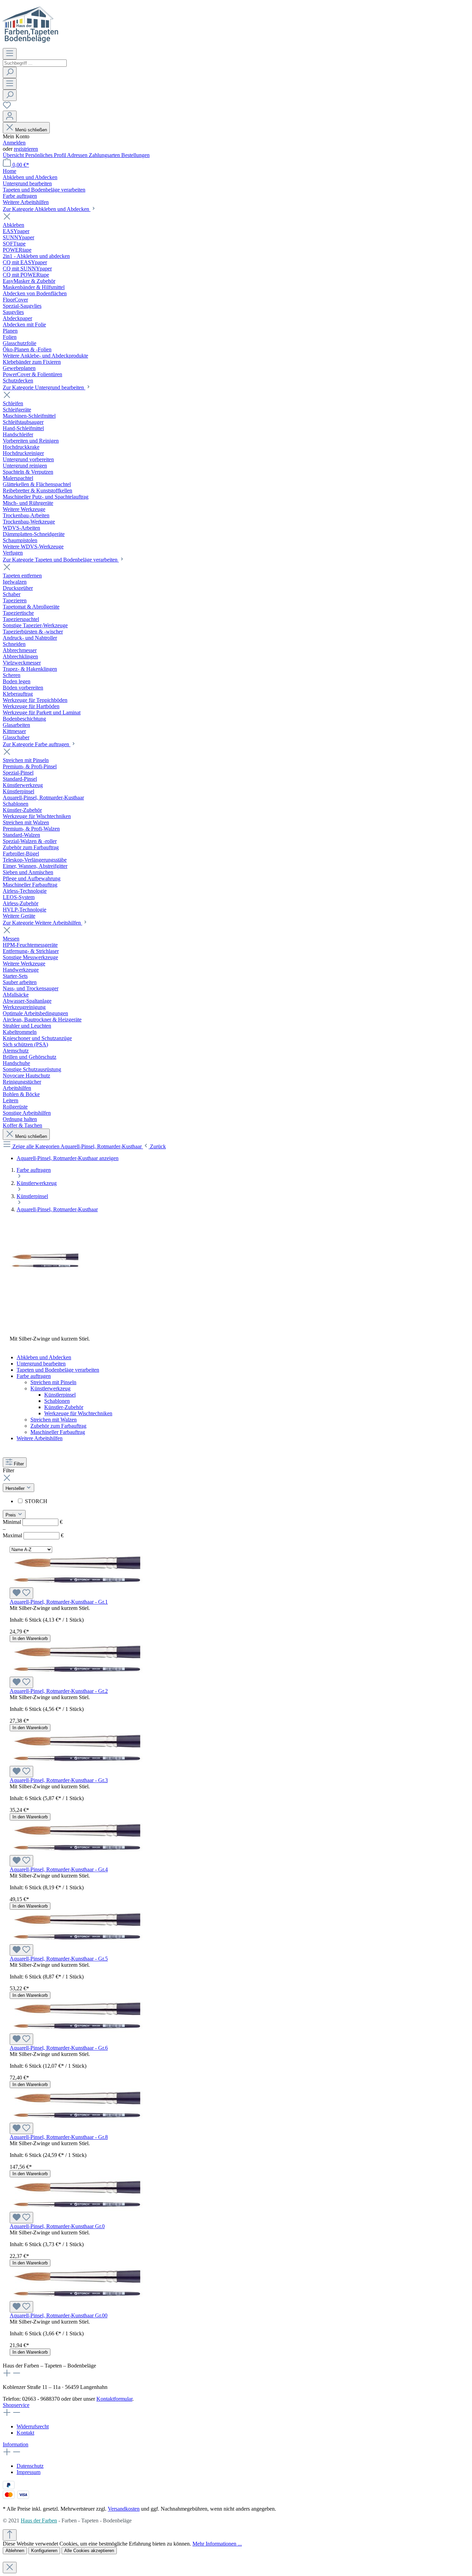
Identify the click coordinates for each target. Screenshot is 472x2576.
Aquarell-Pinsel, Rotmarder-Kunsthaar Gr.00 (59, 2315)
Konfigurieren (44, 2551)
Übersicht (14, 155)
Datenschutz (30, 2466)
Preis (11, 1515)
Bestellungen (135, 155)
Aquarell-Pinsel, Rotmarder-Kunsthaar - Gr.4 (59, 1869)
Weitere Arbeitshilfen (40, 1438)
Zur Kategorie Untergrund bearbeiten (44, 387)
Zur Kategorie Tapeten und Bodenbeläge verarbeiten (61, 560)
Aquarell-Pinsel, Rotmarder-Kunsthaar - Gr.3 (59, 1780)
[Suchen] (10, 72)
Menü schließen (31, 130)
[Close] (10, 2568)
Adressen (78, 155)
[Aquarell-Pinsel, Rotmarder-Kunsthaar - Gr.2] (77, 1673)
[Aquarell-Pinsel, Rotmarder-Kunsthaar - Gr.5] (77, 1941)
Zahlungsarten (105, 155)
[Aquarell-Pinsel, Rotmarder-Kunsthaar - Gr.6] (77, 2030)
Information (16, 2444)
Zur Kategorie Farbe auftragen (37, 744)
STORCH (36, 1501)
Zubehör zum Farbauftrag (58, 1426)
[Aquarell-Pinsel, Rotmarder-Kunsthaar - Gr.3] (77, 1763)
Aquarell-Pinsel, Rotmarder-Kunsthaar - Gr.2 (59, 1691)
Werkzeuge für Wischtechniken (78, 1413)
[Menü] (10, 54)
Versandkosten (124, 2509)
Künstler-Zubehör (64, 1407)
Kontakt (25, 2433)
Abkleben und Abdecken (44, 1357)
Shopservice (16, 2405)
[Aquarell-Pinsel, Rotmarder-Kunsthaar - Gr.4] (77, 1852)
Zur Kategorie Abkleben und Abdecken (47, 209)
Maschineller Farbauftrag (58, 1432)
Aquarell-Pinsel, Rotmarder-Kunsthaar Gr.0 (57, 2226)
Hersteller (16, 1488)
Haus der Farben (39, 2521)
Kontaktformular (114, 2399)
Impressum (29, 2472)
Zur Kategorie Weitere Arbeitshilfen (43, 923)
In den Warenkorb (30, 1638)
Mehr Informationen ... (217, 2544)
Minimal (33, 1522)
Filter (19, 1464)
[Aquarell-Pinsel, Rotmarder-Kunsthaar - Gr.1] (77, 1584)
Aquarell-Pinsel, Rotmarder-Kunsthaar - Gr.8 (59, 2137)
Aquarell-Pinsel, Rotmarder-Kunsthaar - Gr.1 (59, 1602)
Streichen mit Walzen (54, 1420)
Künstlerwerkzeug (50, 1388)
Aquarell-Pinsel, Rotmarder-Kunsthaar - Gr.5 (59, 1959)
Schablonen (57, 1401)
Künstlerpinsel (60, 1395)
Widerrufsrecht (33, 2426)
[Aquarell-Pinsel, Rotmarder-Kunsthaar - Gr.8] (77, 2119)
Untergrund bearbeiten (41, 1364)
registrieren (26, 149)
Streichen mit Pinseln (53, 1382)
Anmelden (14, 143)
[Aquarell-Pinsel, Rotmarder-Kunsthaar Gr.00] (77, 2298)
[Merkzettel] (7, 107)
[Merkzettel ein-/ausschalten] (21, 1593)
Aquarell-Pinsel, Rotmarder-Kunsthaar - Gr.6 (59, 2048)
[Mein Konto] (10, 116)
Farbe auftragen (34, 1376)
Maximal (33, 1535)
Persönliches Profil (46, 155)
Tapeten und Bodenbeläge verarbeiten (58, 1370)
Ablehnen (15, 2551)
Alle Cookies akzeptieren (89, 2551)
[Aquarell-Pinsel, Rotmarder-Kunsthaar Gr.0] (77, 2209)
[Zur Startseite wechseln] (31, 45)
